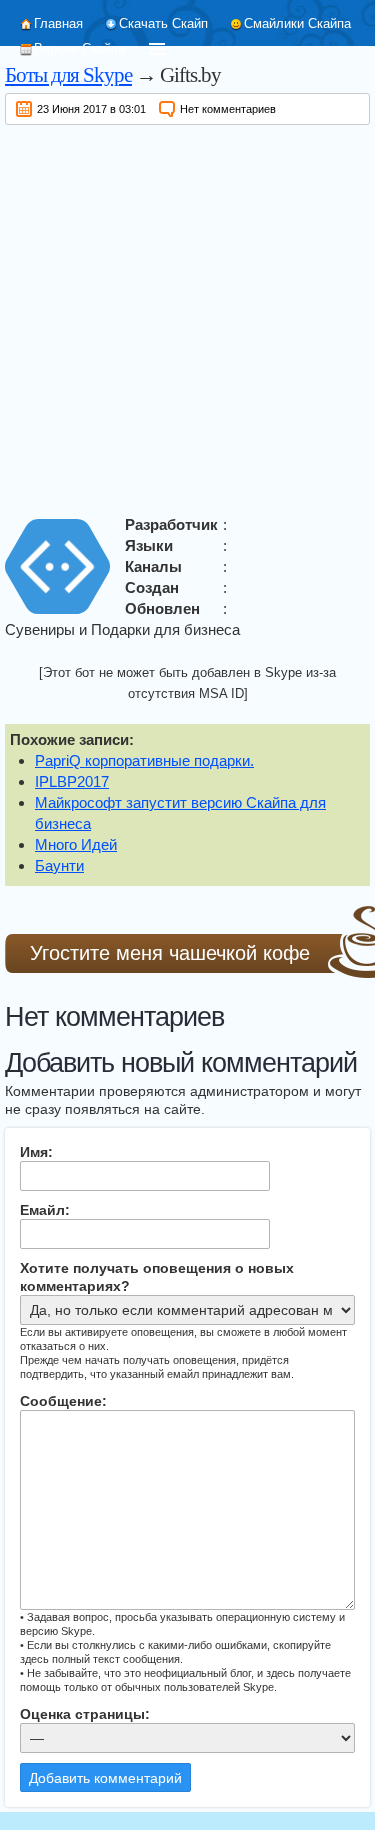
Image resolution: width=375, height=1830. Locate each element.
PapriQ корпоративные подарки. (144, 760)
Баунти (59, 865)
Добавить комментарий (105, 1778)
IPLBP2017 (72, 781)
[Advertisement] (187, 316)
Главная (58, 23)
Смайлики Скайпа (297, 23)
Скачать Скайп (163, 23)
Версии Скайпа (79, 48)
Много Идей (76, 844)
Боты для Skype (68, 75)
